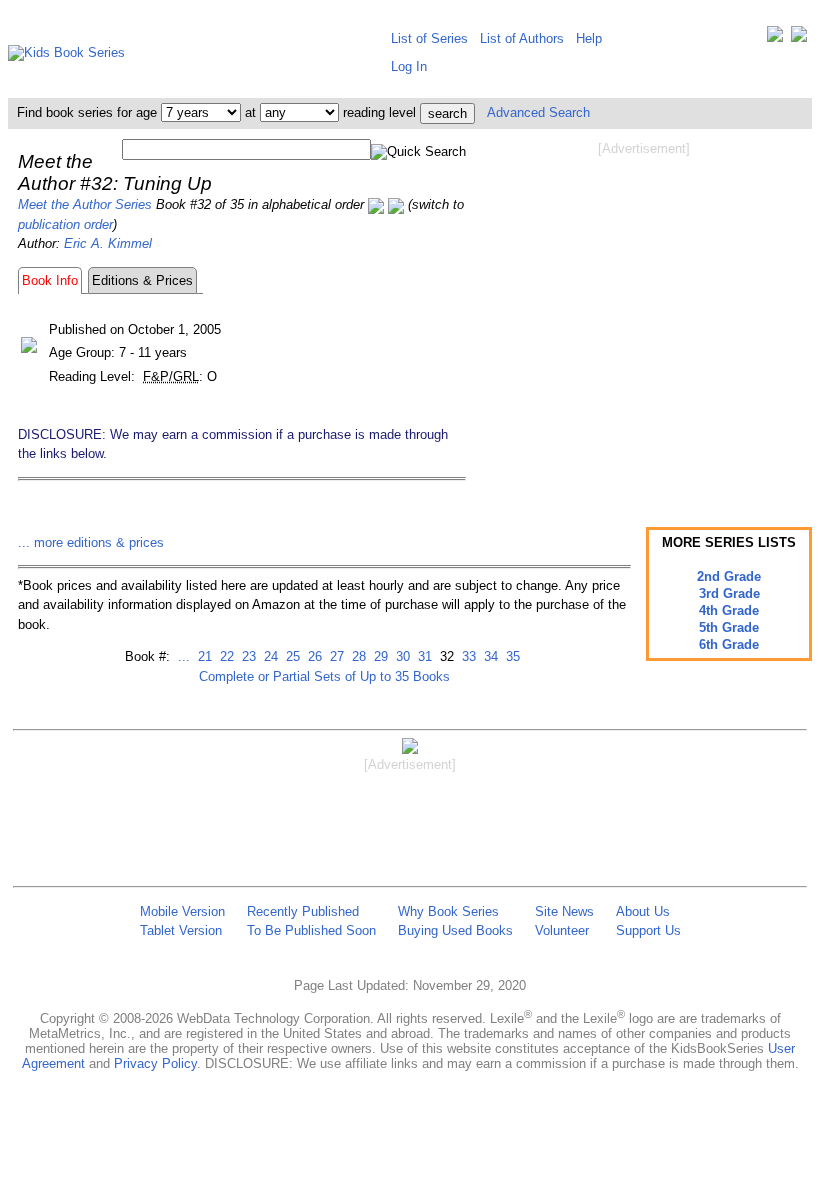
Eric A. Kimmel (108, 243)
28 (357, 656)
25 (291, 656)
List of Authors (522, 38)
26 (313, 656)
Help (589, 38)
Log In (409, 66)
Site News (564, 911)
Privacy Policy (155, 1063)
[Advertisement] (644, 318)
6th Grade (729, 644)
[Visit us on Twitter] (775, 38)
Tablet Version (181, 930)
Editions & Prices (142, 280)
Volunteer (562, 930)
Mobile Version (182, 911)
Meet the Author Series (85, 204)
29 (379, 656)
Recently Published (303, 911)
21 (203, 656)
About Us (643, 911)
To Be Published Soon (311, 930)
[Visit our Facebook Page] (799, 38)
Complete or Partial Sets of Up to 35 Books (324, 676)
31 (423, 656)
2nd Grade (729, 576)
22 (225, 656)
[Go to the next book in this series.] (396, 204)
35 (511, 656)
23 (247, 656)
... (184, 656)
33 (467, 656)
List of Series (429, 38)
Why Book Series (448, 911)
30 (401, 656)
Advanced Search (538, 112)
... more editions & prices (91, 542)
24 (269, 656)
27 (335, 656)
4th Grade (729, 610)
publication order (65, 224)
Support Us (648, 930)
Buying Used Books (455, 930)
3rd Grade (729, 593)
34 (489, 656)
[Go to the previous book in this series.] (376, 204)
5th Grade (729, 627)
